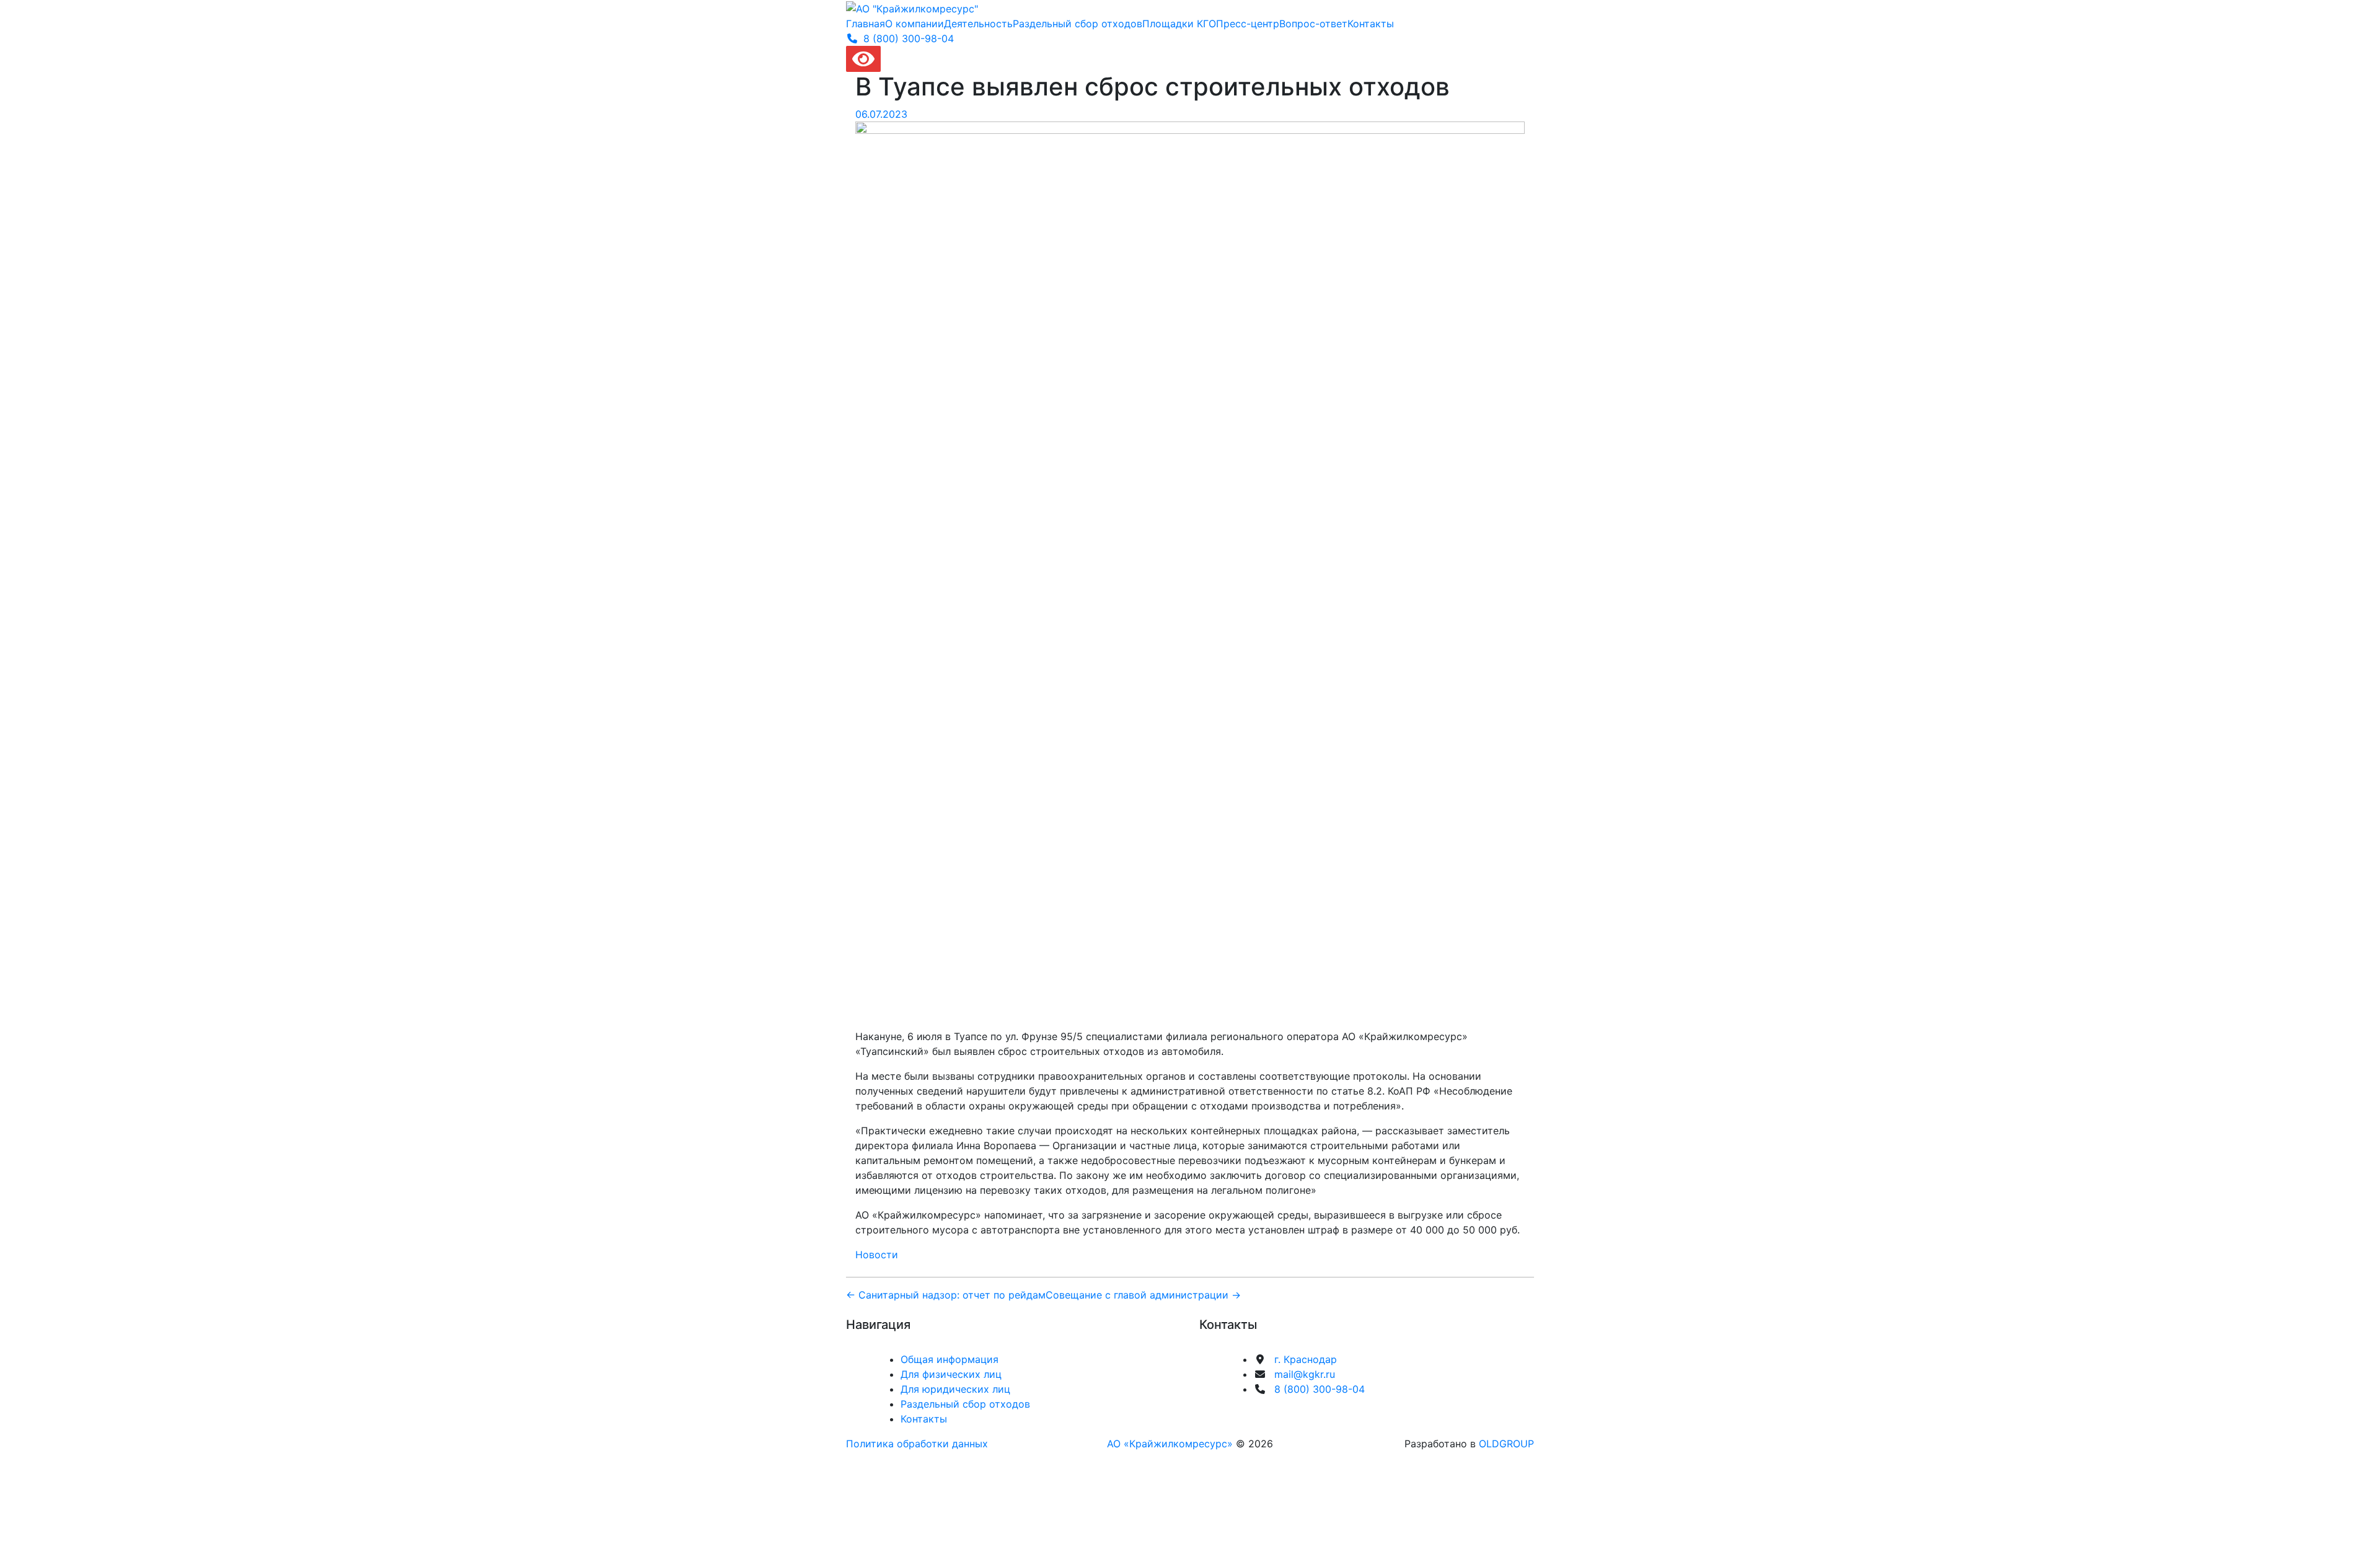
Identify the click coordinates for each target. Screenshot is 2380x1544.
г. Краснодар (1306, 1359)
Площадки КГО (1179, 24)
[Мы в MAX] (1347, 1411)
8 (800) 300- (909, 38)
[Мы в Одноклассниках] (1320, 1411)
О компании (915, 24)
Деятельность (978, 24)
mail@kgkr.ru (1305, 1374)
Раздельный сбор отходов (1078, 24)
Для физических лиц (951, 1374)
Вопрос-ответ (1313, 24)
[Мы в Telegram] (1266, 1411)
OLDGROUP (1506, 1444)
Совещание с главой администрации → (1143, 1295)
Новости (877, 1255)
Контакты (1371, 24)
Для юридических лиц (955, 1389)
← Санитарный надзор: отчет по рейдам (946, 1295)
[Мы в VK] (1293, 1411)
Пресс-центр (1248, 24)
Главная (866, 24)
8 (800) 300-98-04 (1320, 1389)
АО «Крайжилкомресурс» (1170, 1444)
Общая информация (950, 1359)
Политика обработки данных (917, 1444)
